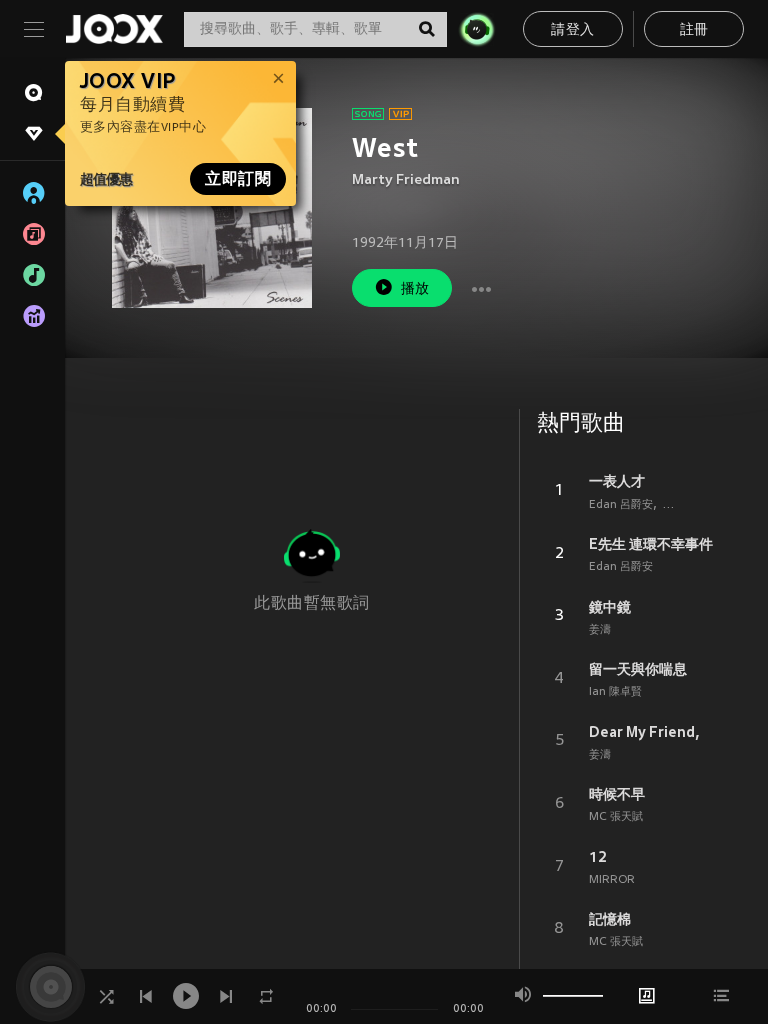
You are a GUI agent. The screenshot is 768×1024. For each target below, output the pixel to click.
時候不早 (617, 794)
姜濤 (600, 630)
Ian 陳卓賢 (615, 692)
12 (598, 857)
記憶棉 (610, 919)
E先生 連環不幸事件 (651, 544)
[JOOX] (114, 29)
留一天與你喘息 (638, 669)
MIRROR (612, 880)
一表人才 (617, 481)
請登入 (572, 30)
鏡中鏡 (610, 607)
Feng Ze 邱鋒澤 (702, 505)
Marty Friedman (406, 180)
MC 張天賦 (616, 817)
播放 (415, 289)
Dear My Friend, (644, 732)
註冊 (694, 30)
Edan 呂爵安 (621, 505)
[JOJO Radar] (477, 29)
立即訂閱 (238, 179)
